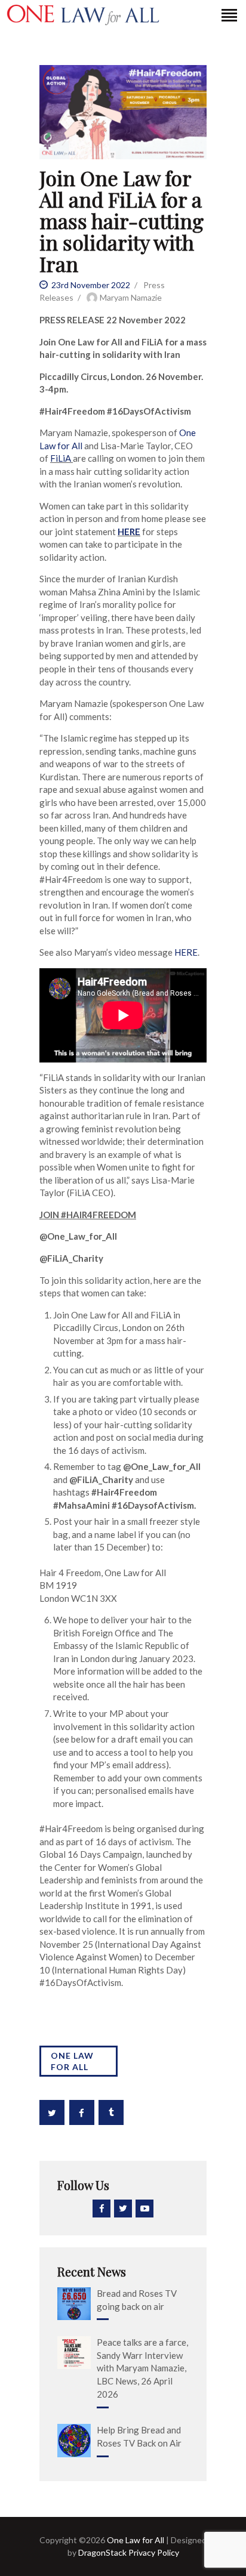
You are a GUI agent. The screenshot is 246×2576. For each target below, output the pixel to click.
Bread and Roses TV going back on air (137, 2300)
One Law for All (72, 2061)
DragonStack (102, 2552)
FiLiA (61, 458)
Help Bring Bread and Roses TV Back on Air (139, 2436)
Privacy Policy (153, 2552)
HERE (186, 952)
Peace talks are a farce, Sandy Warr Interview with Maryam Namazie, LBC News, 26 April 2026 (142, 2368)
